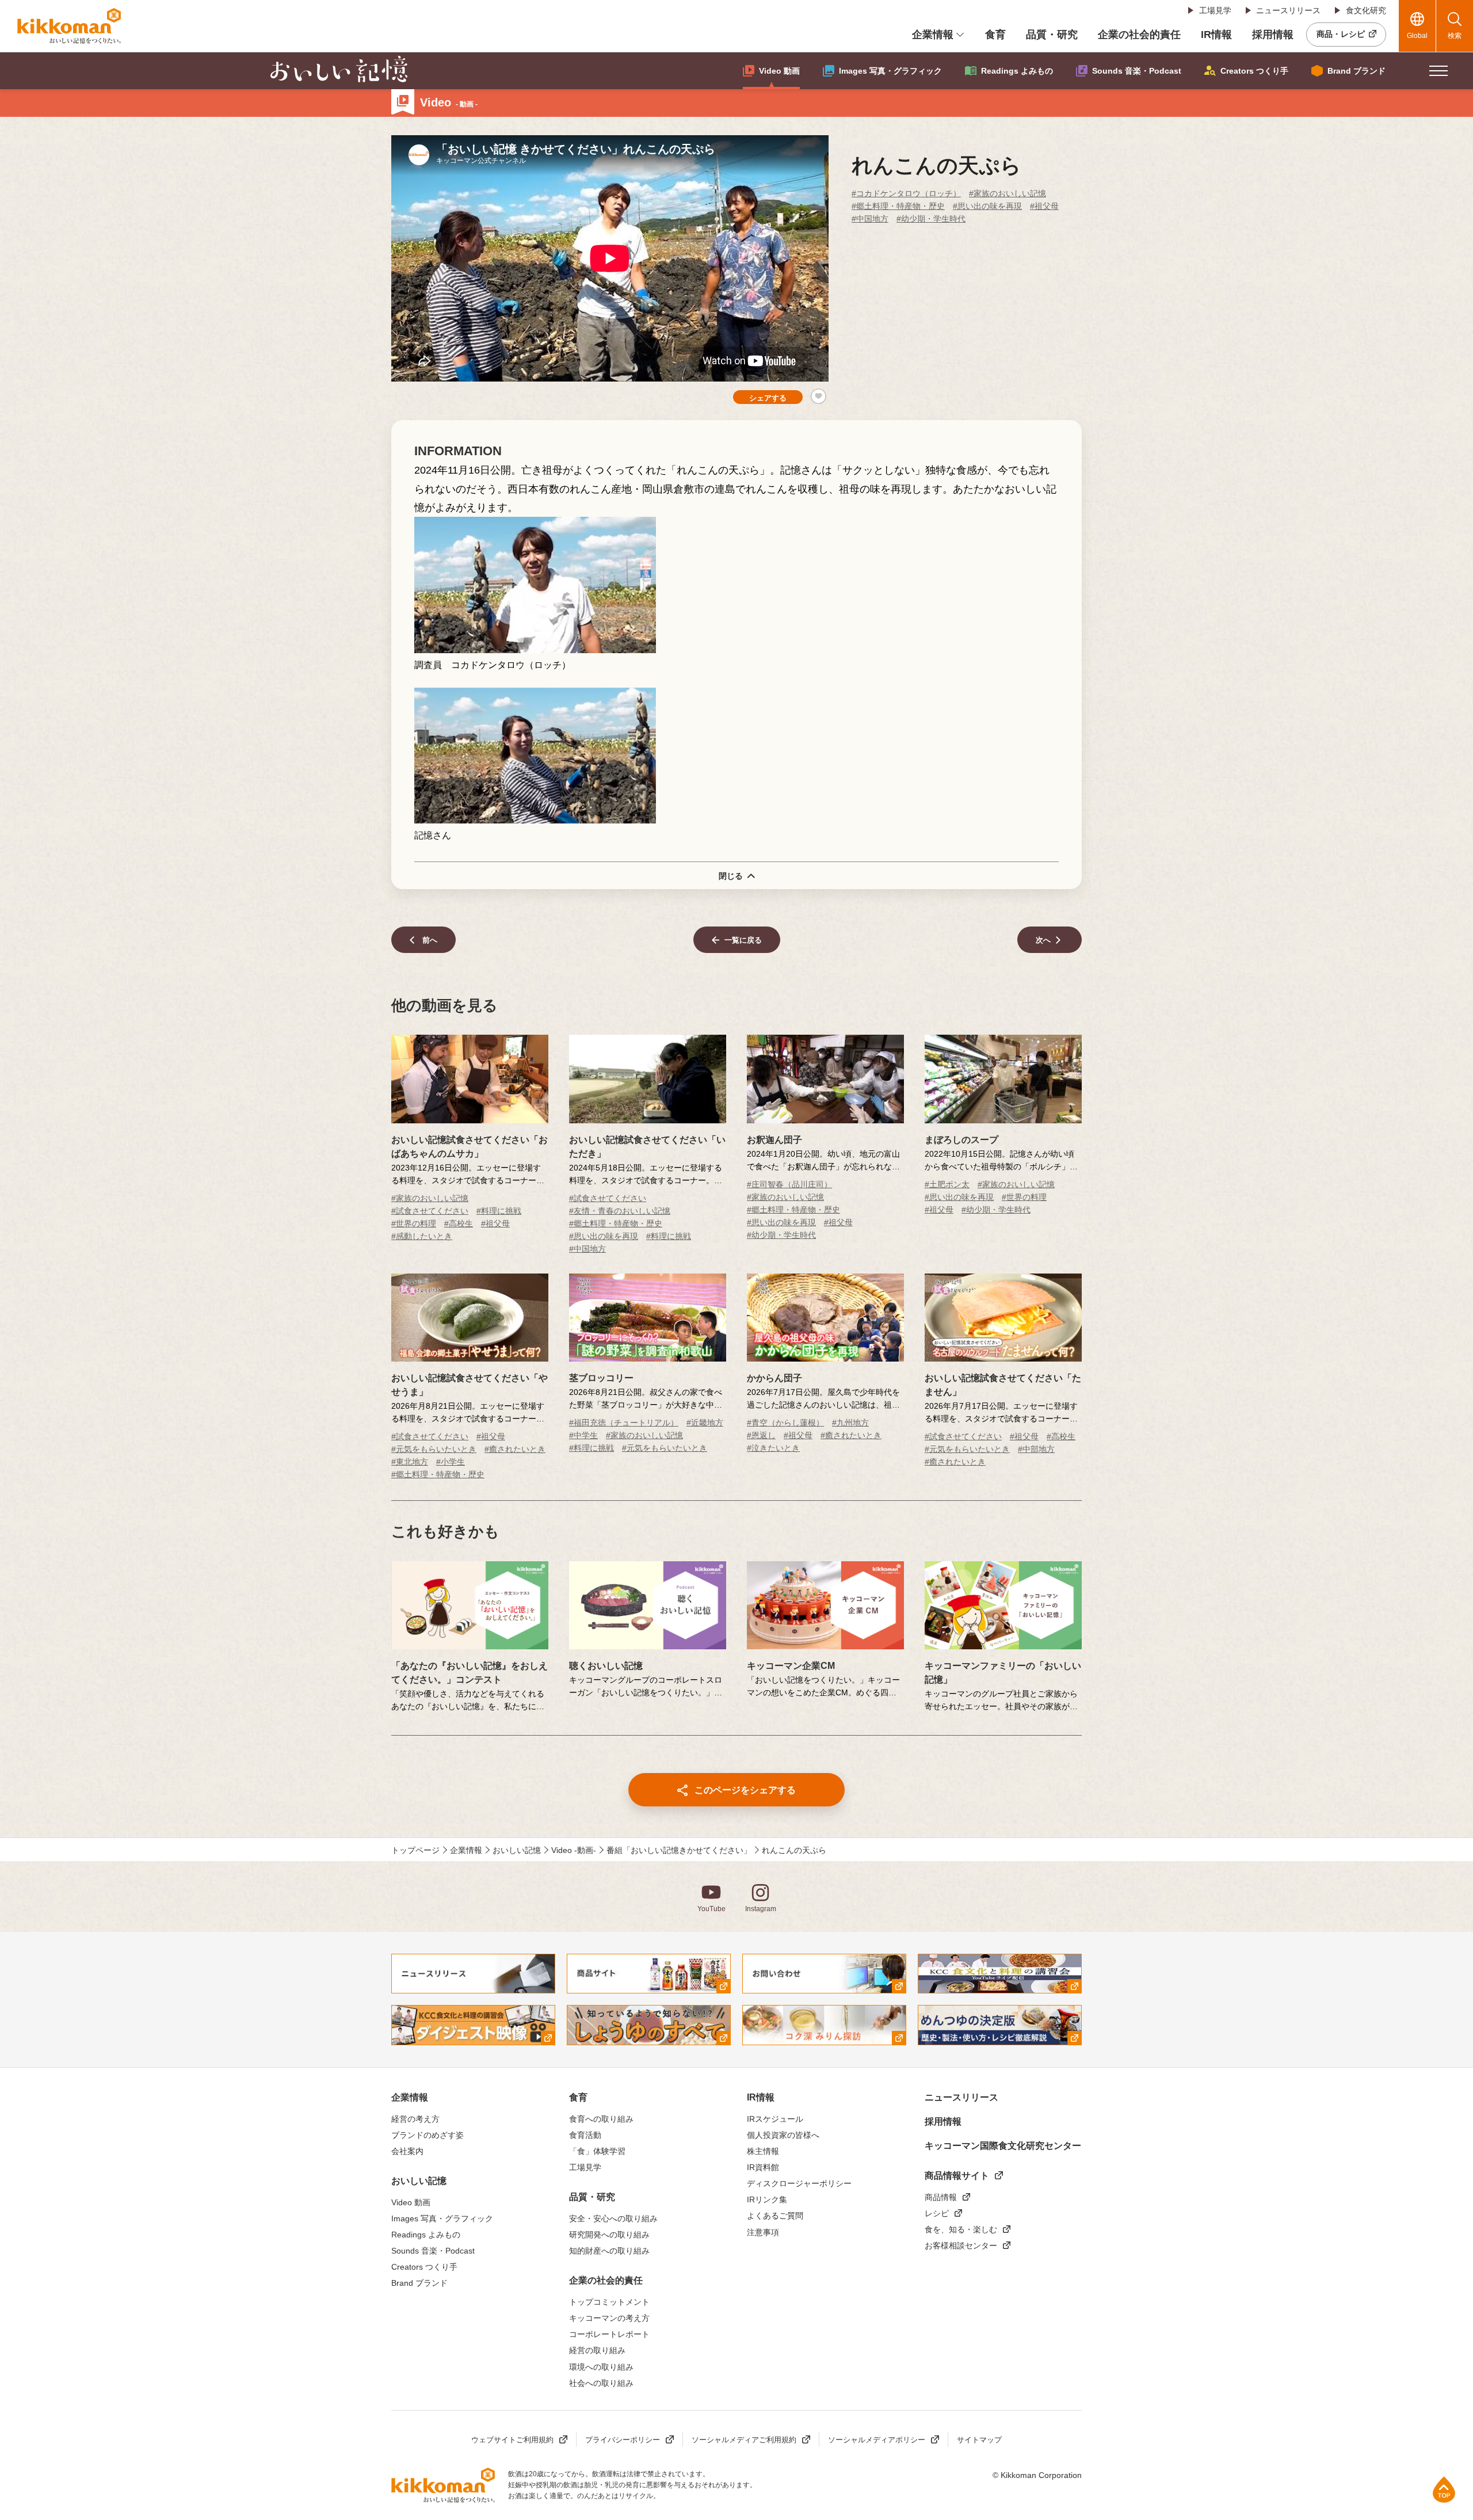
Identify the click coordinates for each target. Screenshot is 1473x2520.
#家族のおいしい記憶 (1008, 193)
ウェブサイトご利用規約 (512, 2440)
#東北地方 (410, 1462)
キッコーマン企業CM (791, 1666)
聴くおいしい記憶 (606, 1666)
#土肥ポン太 (947, 1184)
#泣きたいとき (773, 1448)
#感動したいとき (422, 1236)
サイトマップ (979, 2440)
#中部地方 (1036, 1449)
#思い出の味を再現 (987, 206)
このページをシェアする (745, 1790)
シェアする (768, 398)
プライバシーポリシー (623, 2440)
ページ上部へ (1444, 2489)
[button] (1438, 71)
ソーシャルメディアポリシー (877, 2440)
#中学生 (583, 1435)
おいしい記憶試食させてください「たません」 (1003, 1385)
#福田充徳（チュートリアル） (624, 1423)
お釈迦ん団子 (774, 1140)
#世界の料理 (414, 1223)
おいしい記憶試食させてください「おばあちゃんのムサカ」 (470, 1147)
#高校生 (459, 1223)
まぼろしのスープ (961, 1140)
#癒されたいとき (515, 1449)
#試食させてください (430, 1211)
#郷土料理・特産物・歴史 (898, 206)
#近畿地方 (705, 1423)
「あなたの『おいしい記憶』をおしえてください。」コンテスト (470, 1673)
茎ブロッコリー (601, 1378)
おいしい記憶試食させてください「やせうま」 (470, 1385)
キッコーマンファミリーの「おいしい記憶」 (1003, 1673)
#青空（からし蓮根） (785, 1423)
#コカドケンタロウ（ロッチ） (906, 193)
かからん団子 (774, 1378)
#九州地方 (850, 1423)
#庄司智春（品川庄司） (789, 1184)
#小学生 (451, 1462)
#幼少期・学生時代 (931, 219)
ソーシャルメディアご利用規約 (744, 2440)
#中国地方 (870, 219)
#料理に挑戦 (499, 1211)
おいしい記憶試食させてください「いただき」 (647, 1147)
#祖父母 (1044, 206)
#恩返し (761, 1435)
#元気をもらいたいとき (434, 1449)
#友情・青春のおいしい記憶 (620, 1211)
